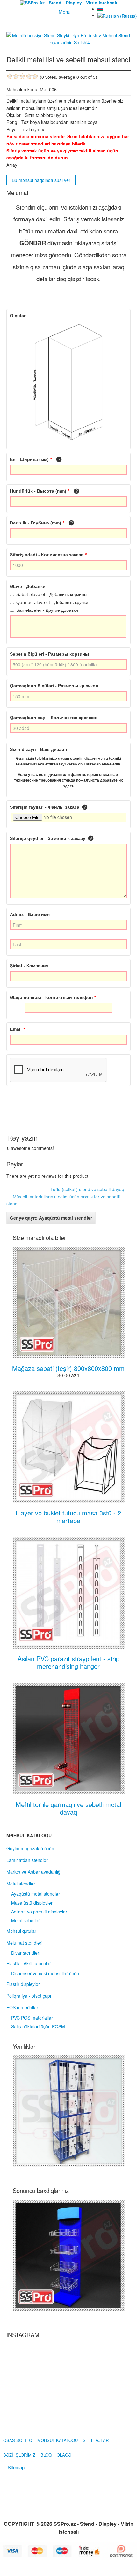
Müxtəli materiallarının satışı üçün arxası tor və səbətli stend (63, 1200)
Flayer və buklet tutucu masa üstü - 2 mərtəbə (68, 1517)
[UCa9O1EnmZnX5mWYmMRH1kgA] (68, 2494)
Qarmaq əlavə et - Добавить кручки (52, 602)
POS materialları (23, 2007)
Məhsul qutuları (22, 1931)
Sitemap (16, 2467)
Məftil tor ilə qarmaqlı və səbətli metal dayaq (68, 1808)
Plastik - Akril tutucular (29, 1963)
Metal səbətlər (25, 1920)
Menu (65, 12)
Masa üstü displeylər (32, 1903)
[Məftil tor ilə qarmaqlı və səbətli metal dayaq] (69, 1738)
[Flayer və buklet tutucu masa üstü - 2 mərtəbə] (69, 1446)
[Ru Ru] (117, 15)
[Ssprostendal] (84, 2494)
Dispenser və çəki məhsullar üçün (45, 1973)
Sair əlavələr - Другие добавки (47, 610)
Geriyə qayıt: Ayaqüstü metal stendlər (51, 1218)
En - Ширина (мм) (31, 459)
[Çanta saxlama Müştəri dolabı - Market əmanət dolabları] (69, 2111)
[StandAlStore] (37, 2494)
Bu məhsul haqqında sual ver (41, 180)
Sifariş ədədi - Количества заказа (48, 555)
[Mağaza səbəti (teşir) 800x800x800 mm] (69, 1302)
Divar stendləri (26, 1953)
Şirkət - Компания (29, 966)
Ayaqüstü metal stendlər (36, 1894)
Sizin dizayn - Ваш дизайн (38, 749)
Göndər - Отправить (69, 1096)
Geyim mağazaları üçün (30, 1848)
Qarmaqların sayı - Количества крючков (54, 718)
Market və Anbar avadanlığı (34, 1872)
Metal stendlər (21, 1884)
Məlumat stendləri (24, 1943)
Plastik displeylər (23, 1984)
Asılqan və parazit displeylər (39, 1912)
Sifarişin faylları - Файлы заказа (45, 807)
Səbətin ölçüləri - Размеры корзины (49, 654)
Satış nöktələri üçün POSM (38, 2026)
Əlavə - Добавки (28, 586)
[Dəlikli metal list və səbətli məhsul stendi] (69, 2255)
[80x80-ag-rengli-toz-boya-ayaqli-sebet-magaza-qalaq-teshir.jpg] (15, 1255)
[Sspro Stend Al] (100, 2494)
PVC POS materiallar (32, 2018)
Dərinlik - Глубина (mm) (37, 523)
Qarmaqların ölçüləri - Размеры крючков (54, 686)
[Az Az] (100, 9)
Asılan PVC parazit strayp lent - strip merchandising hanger (68, 1662)
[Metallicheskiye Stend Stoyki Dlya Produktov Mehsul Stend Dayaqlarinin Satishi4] (68, 38)
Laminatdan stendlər (27, 1860)
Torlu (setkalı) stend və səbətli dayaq (87, 1189)
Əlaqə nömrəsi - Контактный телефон (53, 997)
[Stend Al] (53, 2494)
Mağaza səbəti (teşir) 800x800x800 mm (68, 1368)
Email (17, 1029)
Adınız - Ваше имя (30, 914)
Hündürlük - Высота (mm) (40, 491)
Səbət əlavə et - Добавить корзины (52, 594)
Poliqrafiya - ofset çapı (29, 1996)
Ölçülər (18, 316)
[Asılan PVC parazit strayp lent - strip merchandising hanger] (69, 1592)
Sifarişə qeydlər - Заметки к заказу (48, 838)
